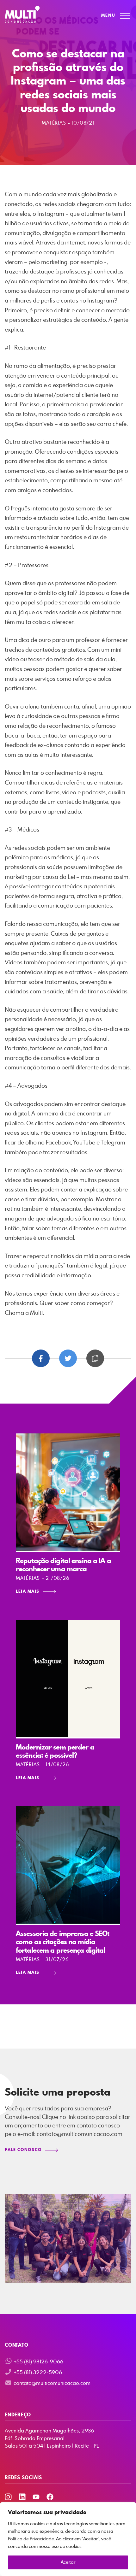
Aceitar (68, 2562)
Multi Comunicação (22, 15)
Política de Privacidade (31, 2539)
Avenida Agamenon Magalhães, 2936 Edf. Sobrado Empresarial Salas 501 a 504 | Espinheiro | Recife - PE (52, 2438)
